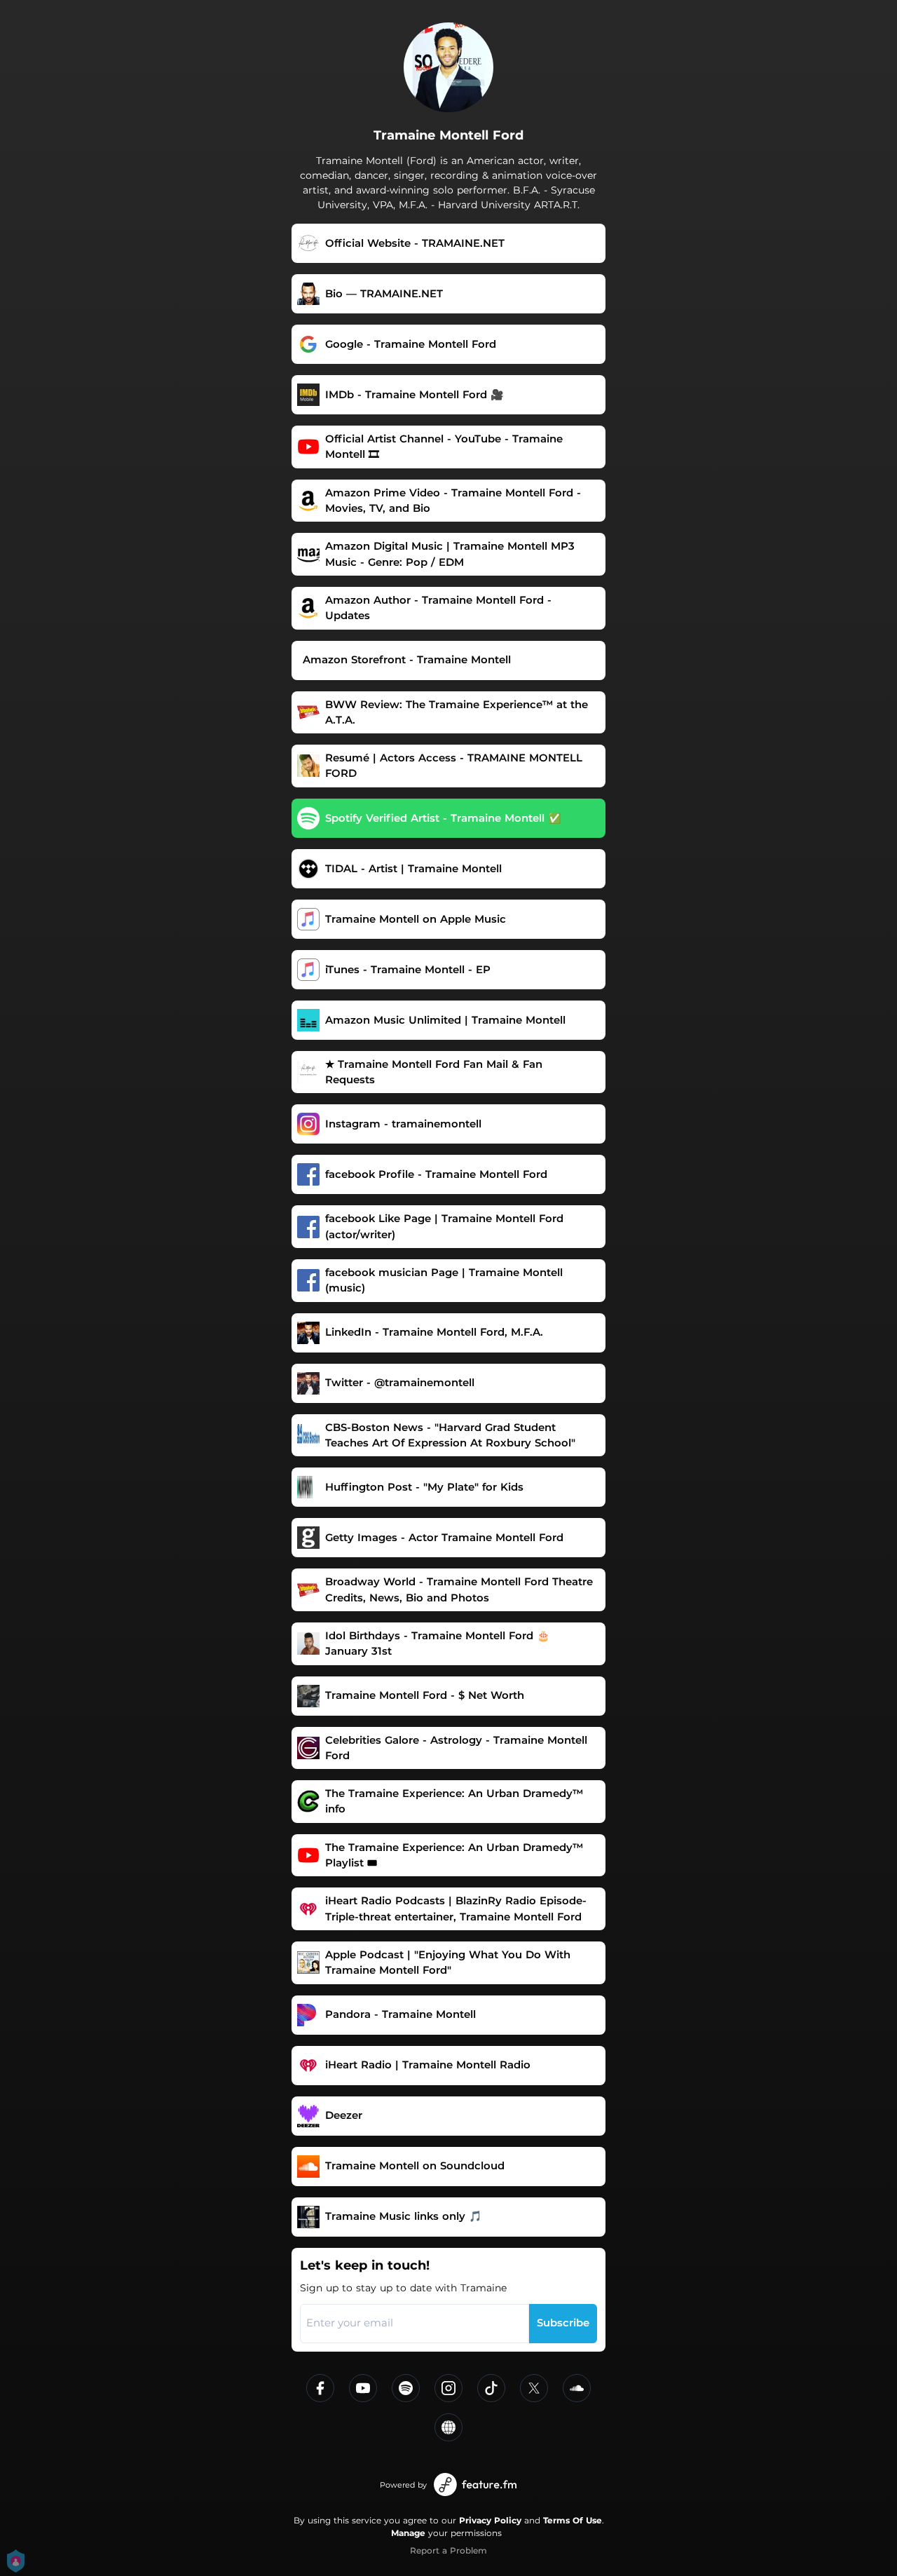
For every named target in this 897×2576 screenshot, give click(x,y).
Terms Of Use (573, 2520)
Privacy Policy (490, 2520)
